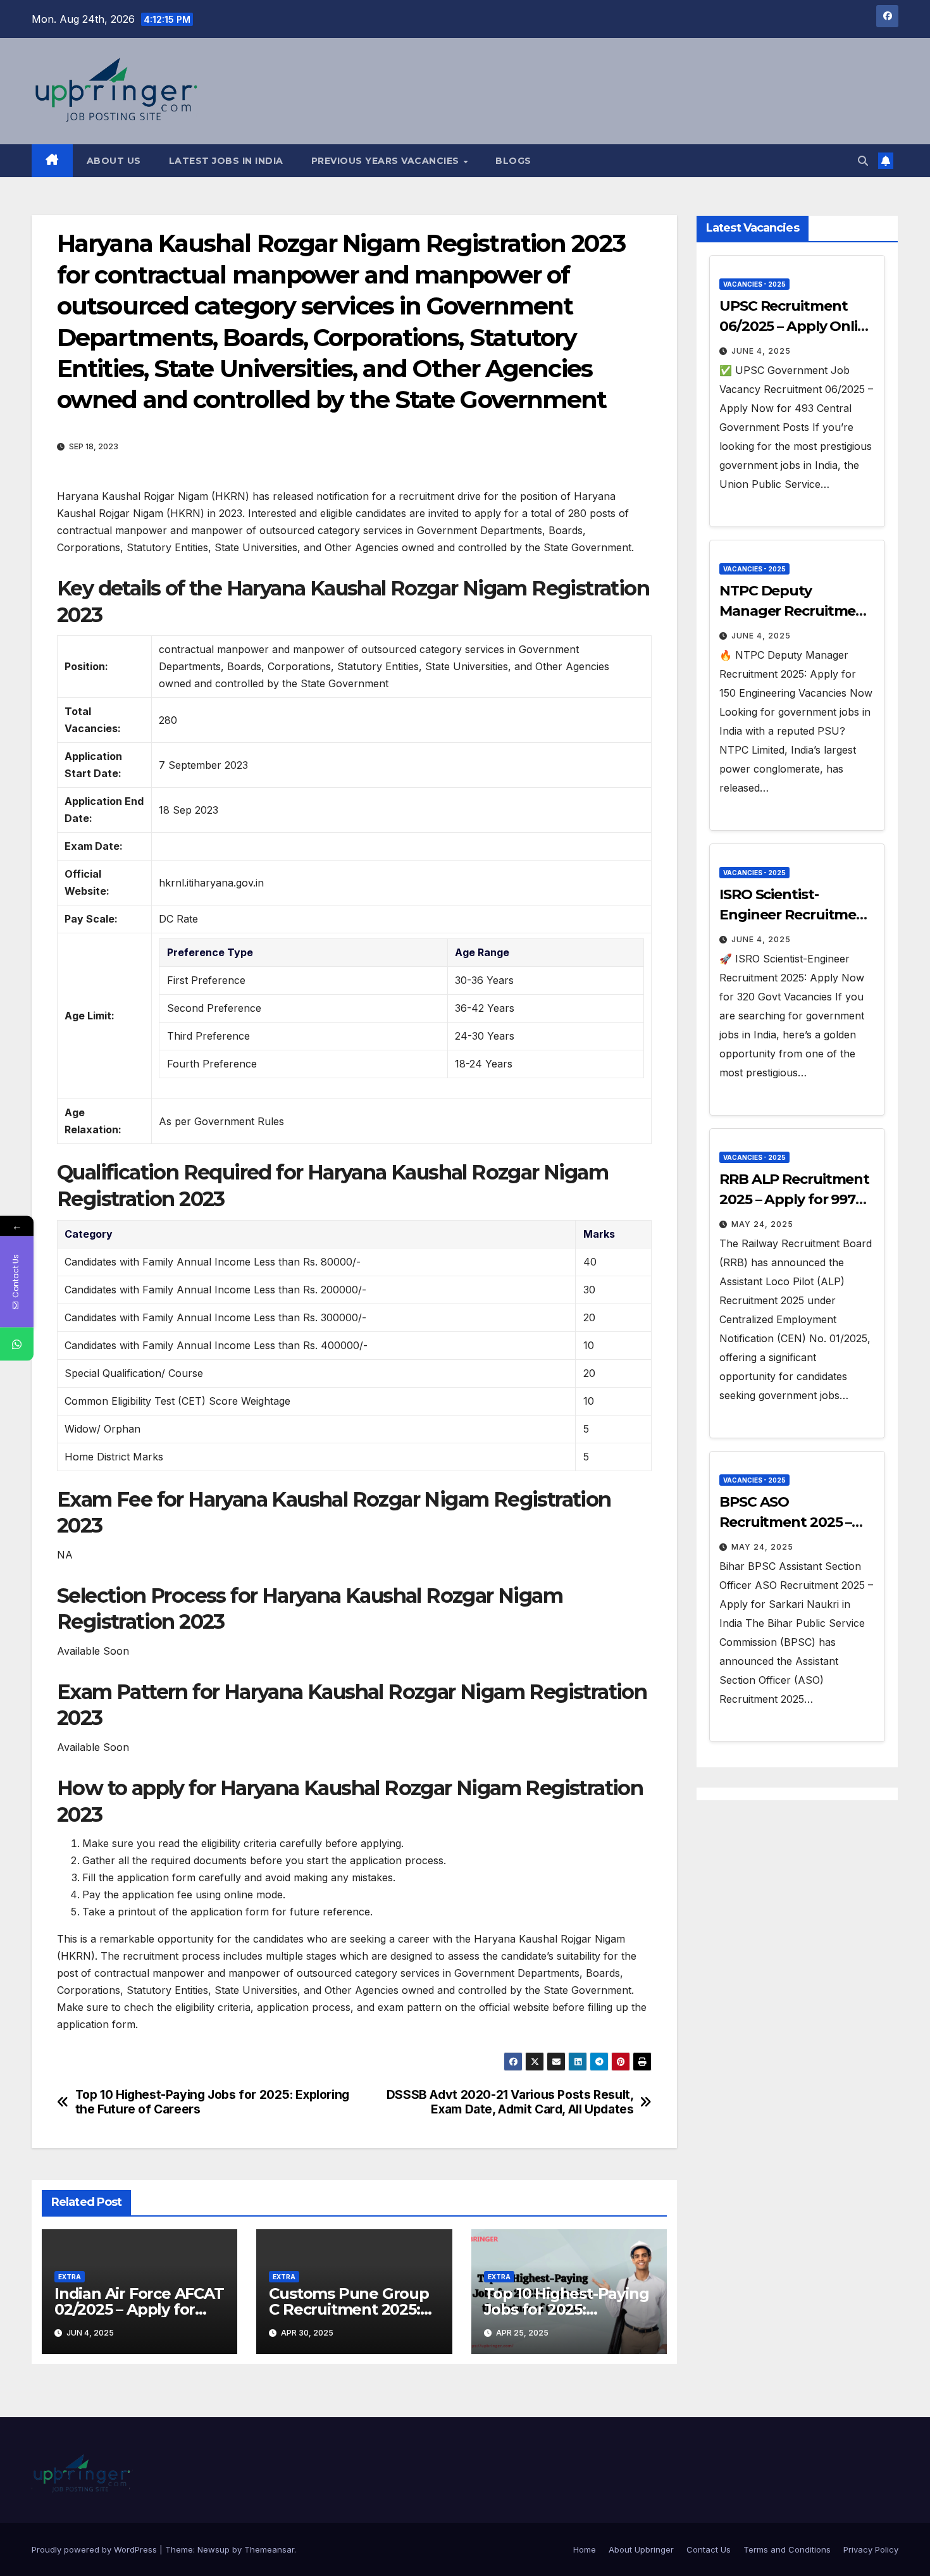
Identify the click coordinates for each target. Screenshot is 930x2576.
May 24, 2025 (762, 1224)
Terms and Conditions (787, 2549)
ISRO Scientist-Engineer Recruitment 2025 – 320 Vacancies (796, 915)
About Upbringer (641, 2549)
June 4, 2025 (761, 351)
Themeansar (269, 2549)
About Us (114, 161)
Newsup (214, 2549)
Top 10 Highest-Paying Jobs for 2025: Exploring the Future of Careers (212, 2102)
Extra (70, 2277)
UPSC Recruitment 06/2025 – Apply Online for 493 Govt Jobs (797, 326)
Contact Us (709, 2549)
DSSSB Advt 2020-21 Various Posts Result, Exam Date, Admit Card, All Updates (510, 2102)
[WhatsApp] (17, 1344)
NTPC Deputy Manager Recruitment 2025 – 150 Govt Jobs (795, 611)
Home (585, 2549)
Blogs (513, 161)
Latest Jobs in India (226, 161)
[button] (863, 161)
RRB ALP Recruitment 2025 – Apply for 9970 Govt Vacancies (794, 1199)
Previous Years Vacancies (387, 161)
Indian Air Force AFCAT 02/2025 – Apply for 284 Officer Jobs (139, 2309)
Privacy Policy (871, 2549)
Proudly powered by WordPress (96, 2549)
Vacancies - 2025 (754, 284)
